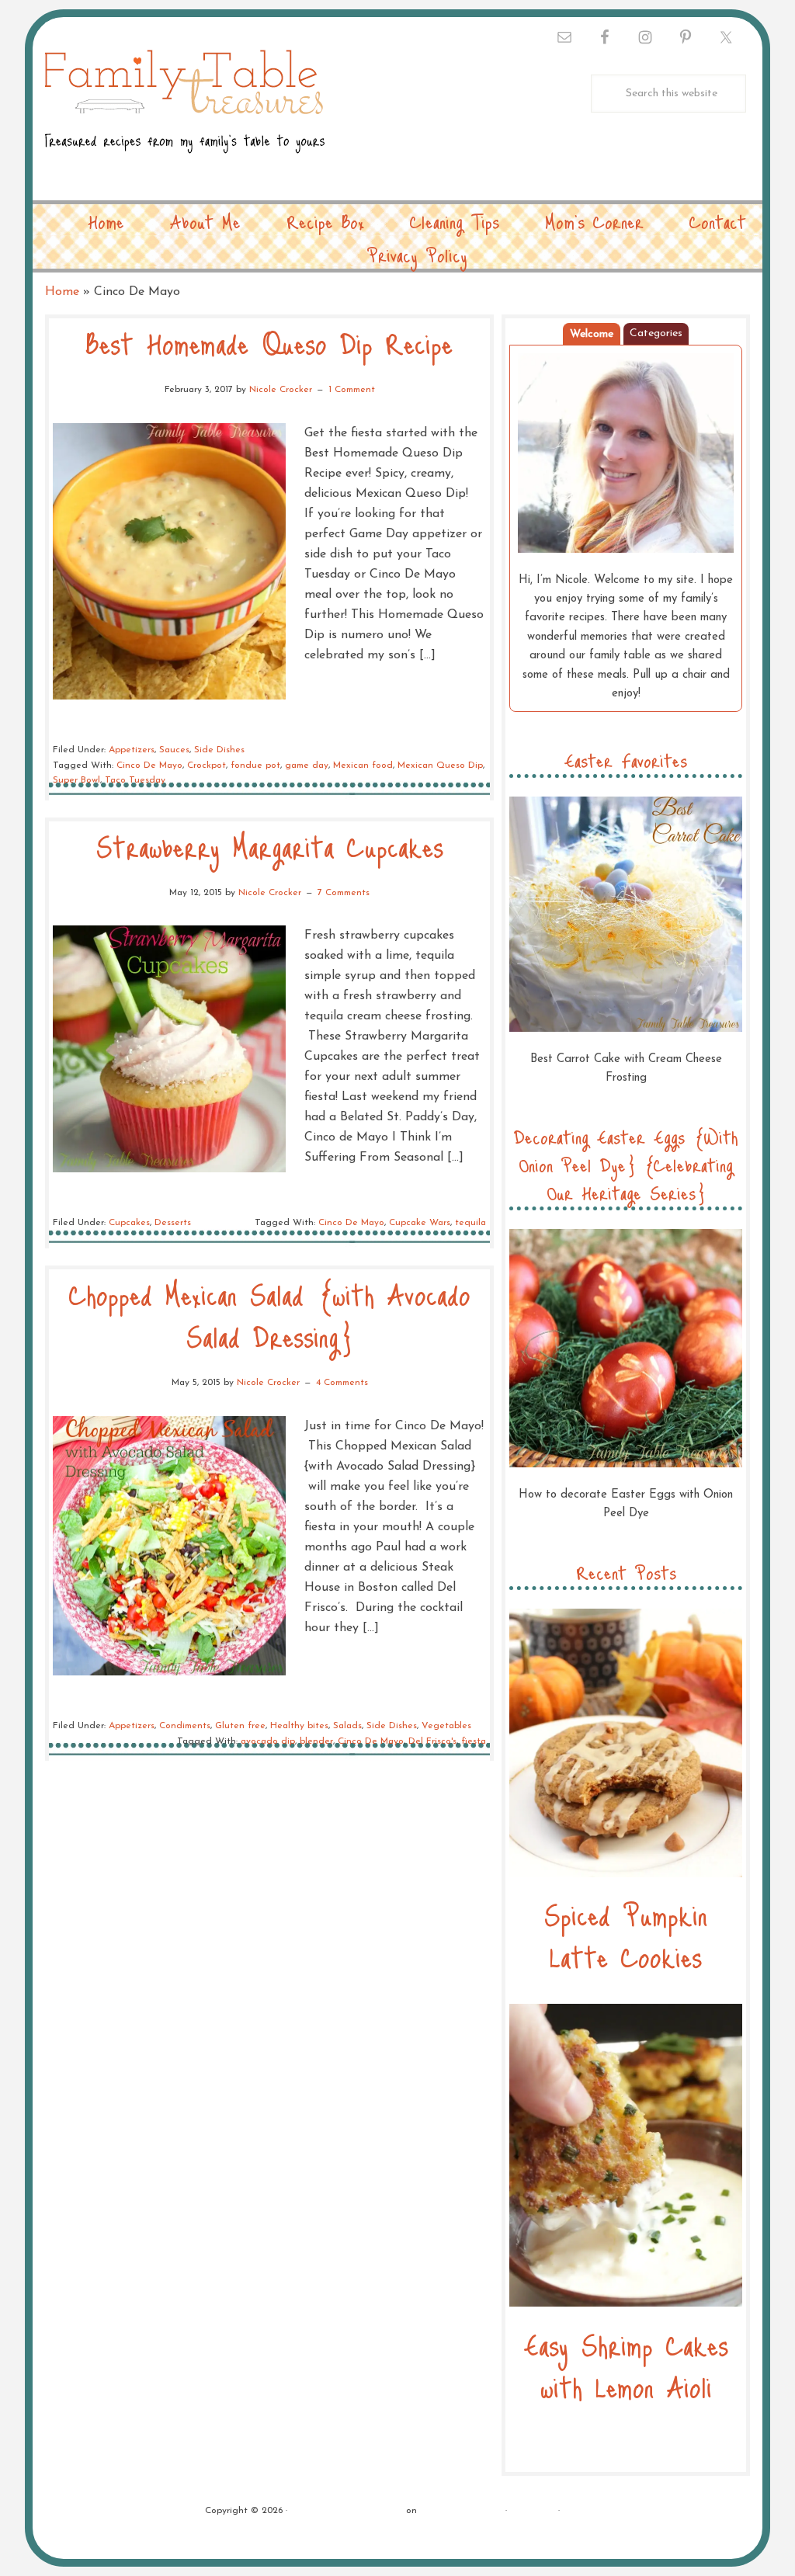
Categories (656, 333)
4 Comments (342, 1383)
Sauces (174, 750)
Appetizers (132, 750)
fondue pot (255, 766)
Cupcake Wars (420, 1223)
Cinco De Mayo (149, 766)
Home (62, 292)
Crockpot (207, 766)
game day (307, 766)
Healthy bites (299, 1726)
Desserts (173, 1223)
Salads (347, 1726)
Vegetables (446, 1726)
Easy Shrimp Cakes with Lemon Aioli (626, 2365)
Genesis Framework (461, 2511)
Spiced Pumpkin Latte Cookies (626, 1935)
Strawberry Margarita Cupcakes (270, 846)
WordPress (533, 2511)
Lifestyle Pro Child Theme (347, 2511)
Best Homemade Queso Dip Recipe (269, 343)
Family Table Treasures (185, 111)
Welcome (592, 334)
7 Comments (344, 893)
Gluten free (240, 1726)
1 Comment (352, 390)
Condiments (185, 1726)
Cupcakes (129, 1223)
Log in (577, 2511)
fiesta (474, 1741)
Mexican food (363, 766)
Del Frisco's (432, 1741)
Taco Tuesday (135, 780)
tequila (470, 1223)
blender (316, 1741)
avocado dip (268, 1741)
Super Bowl (76, 780)
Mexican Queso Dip (440, 766)
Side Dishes (219, 750)
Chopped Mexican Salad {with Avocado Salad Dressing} (270, 1315)
